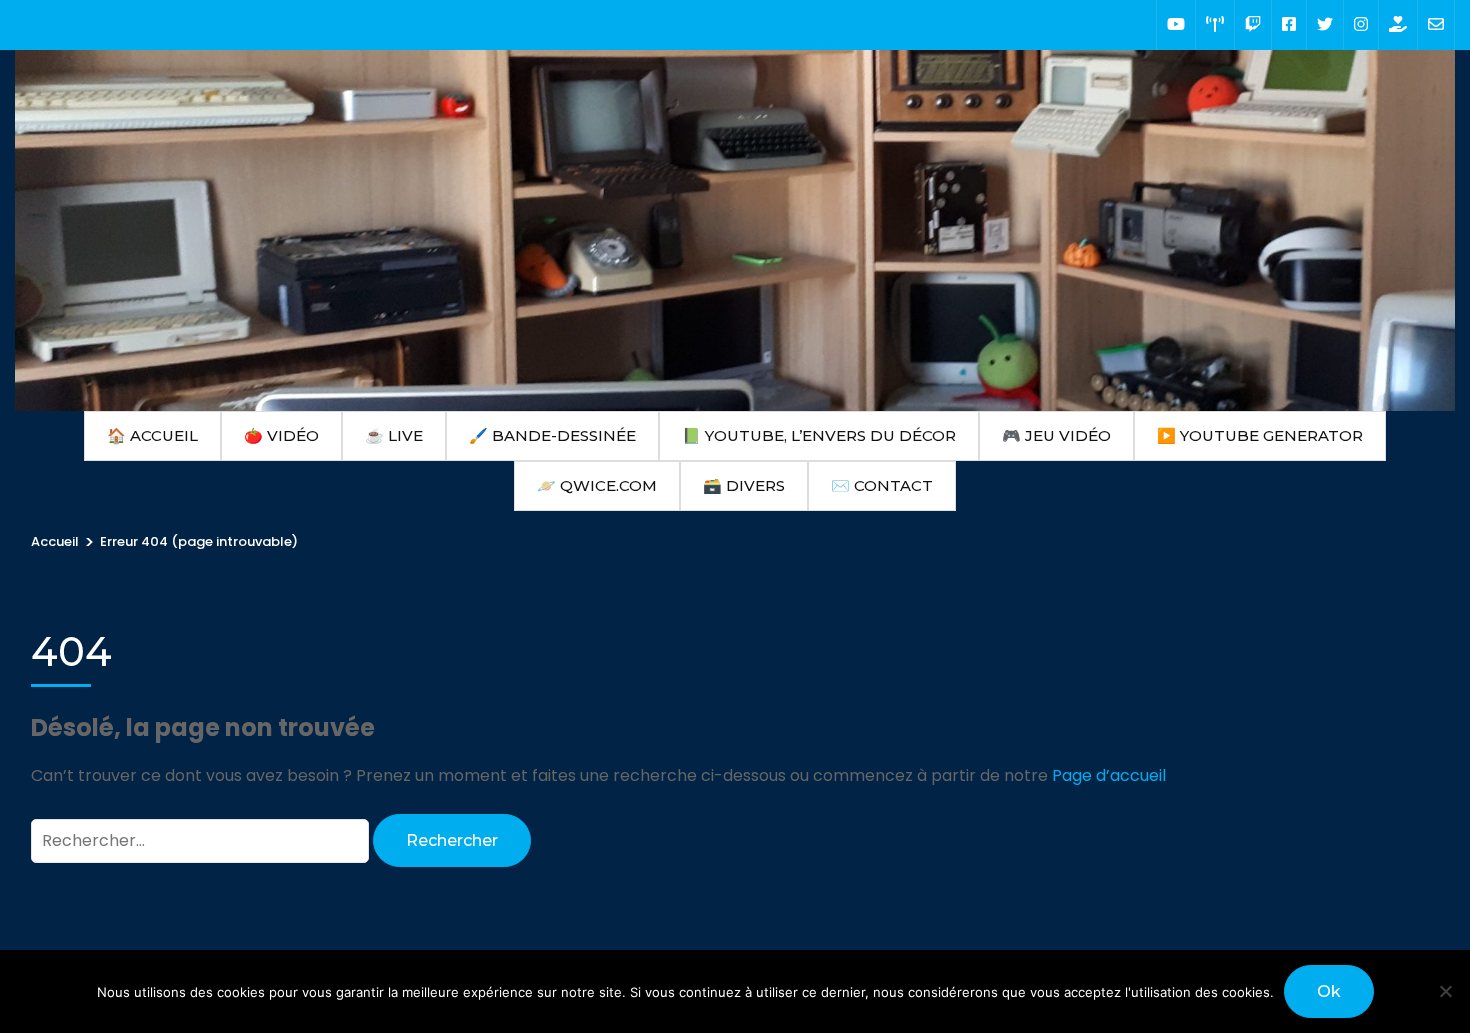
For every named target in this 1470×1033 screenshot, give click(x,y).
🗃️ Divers (744, 485)
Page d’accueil (1109, 775)
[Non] (1445, 991)
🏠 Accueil (152, 435)
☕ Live (394, 435)
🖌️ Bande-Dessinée (552, 435)
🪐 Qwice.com (597, 485)
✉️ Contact (882, 485)
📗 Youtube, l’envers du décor (819, 435)
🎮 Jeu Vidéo (1056, 435)
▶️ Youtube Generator (1260, 435)
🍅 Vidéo (281, 435)
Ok (1329, 991)
